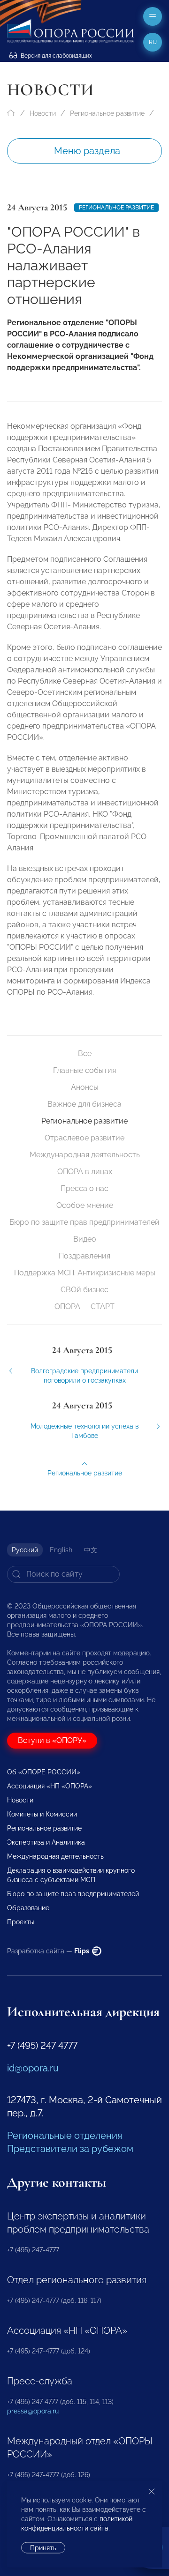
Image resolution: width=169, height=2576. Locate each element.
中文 (91, 1550)
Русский (25, 1550)
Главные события (84, 1070)
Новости (43, 113)
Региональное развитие (107, 113)
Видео (85, 1239)
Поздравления (84, 1256)
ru (153, 42)
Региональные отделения (65, 2136)
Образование (28, 1908)
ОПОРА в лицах (85, 1172)
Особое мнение (85, 1205)
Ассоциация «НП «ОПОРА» (50, 1786)
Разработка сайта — (49, 1951)
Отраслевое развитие (84, 1138)
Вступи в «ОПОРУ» (52, 1740)
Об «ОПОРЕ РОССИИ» (44, 1772)
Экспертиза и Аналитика (46, 1842)
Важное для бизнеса (84, 1104)
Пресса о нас (84, 1188)
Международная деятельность (85, 1155)
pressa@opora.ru (33, 2411)
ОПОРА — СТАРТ (84, 1307)
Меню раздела (87, 151)
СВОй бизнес (84, 1290)
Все (85, 1053)
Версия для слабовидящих (56, 56)
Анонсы (85, 1087)
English (61, 1550)
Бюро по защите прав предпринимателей (84, 1222)
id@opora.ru (33, 2068)
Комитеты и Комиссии (42, 1814)
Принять (43, 2548)
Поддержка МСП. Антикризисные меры (85, 1273)
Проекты (21, 1922)
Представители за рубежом (70, 2149)
